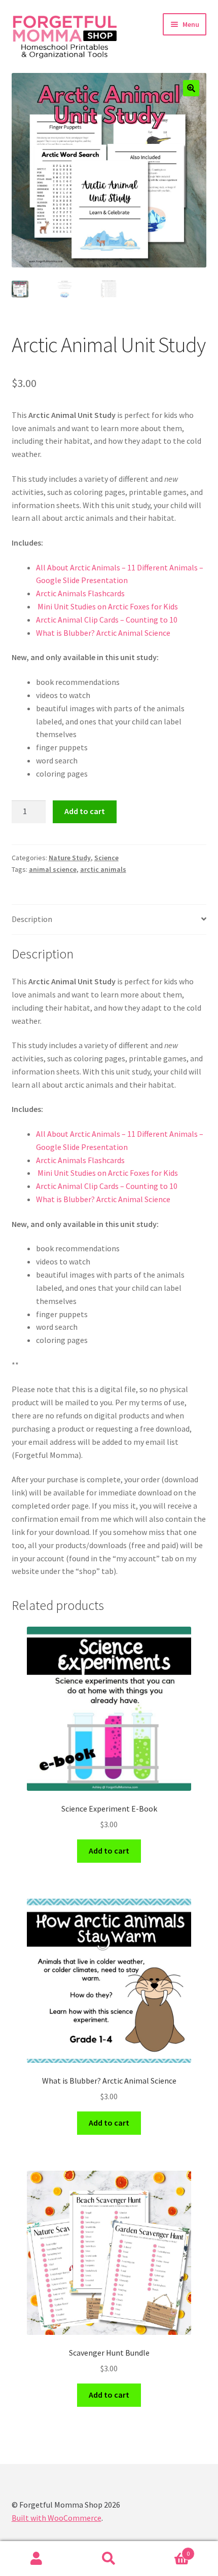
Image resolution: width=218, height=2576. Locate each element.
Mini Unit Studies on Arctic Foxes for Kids (107, 606)
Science (106, 858)
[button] (191, 88)
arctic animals (103, 869)
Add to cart (85, 811)
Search (109, 2559)
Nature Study (70, 858)
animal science (53, 869)
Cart (168, 2550)
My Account (36, 2559)
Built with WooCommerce (57, 2518)
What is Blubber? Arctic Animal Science (103, 633)
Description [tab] (32, 919)
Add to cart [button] (109, 1851)
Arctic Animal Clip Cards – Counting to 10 (107, 620)
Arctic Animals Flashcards (81, 593)
